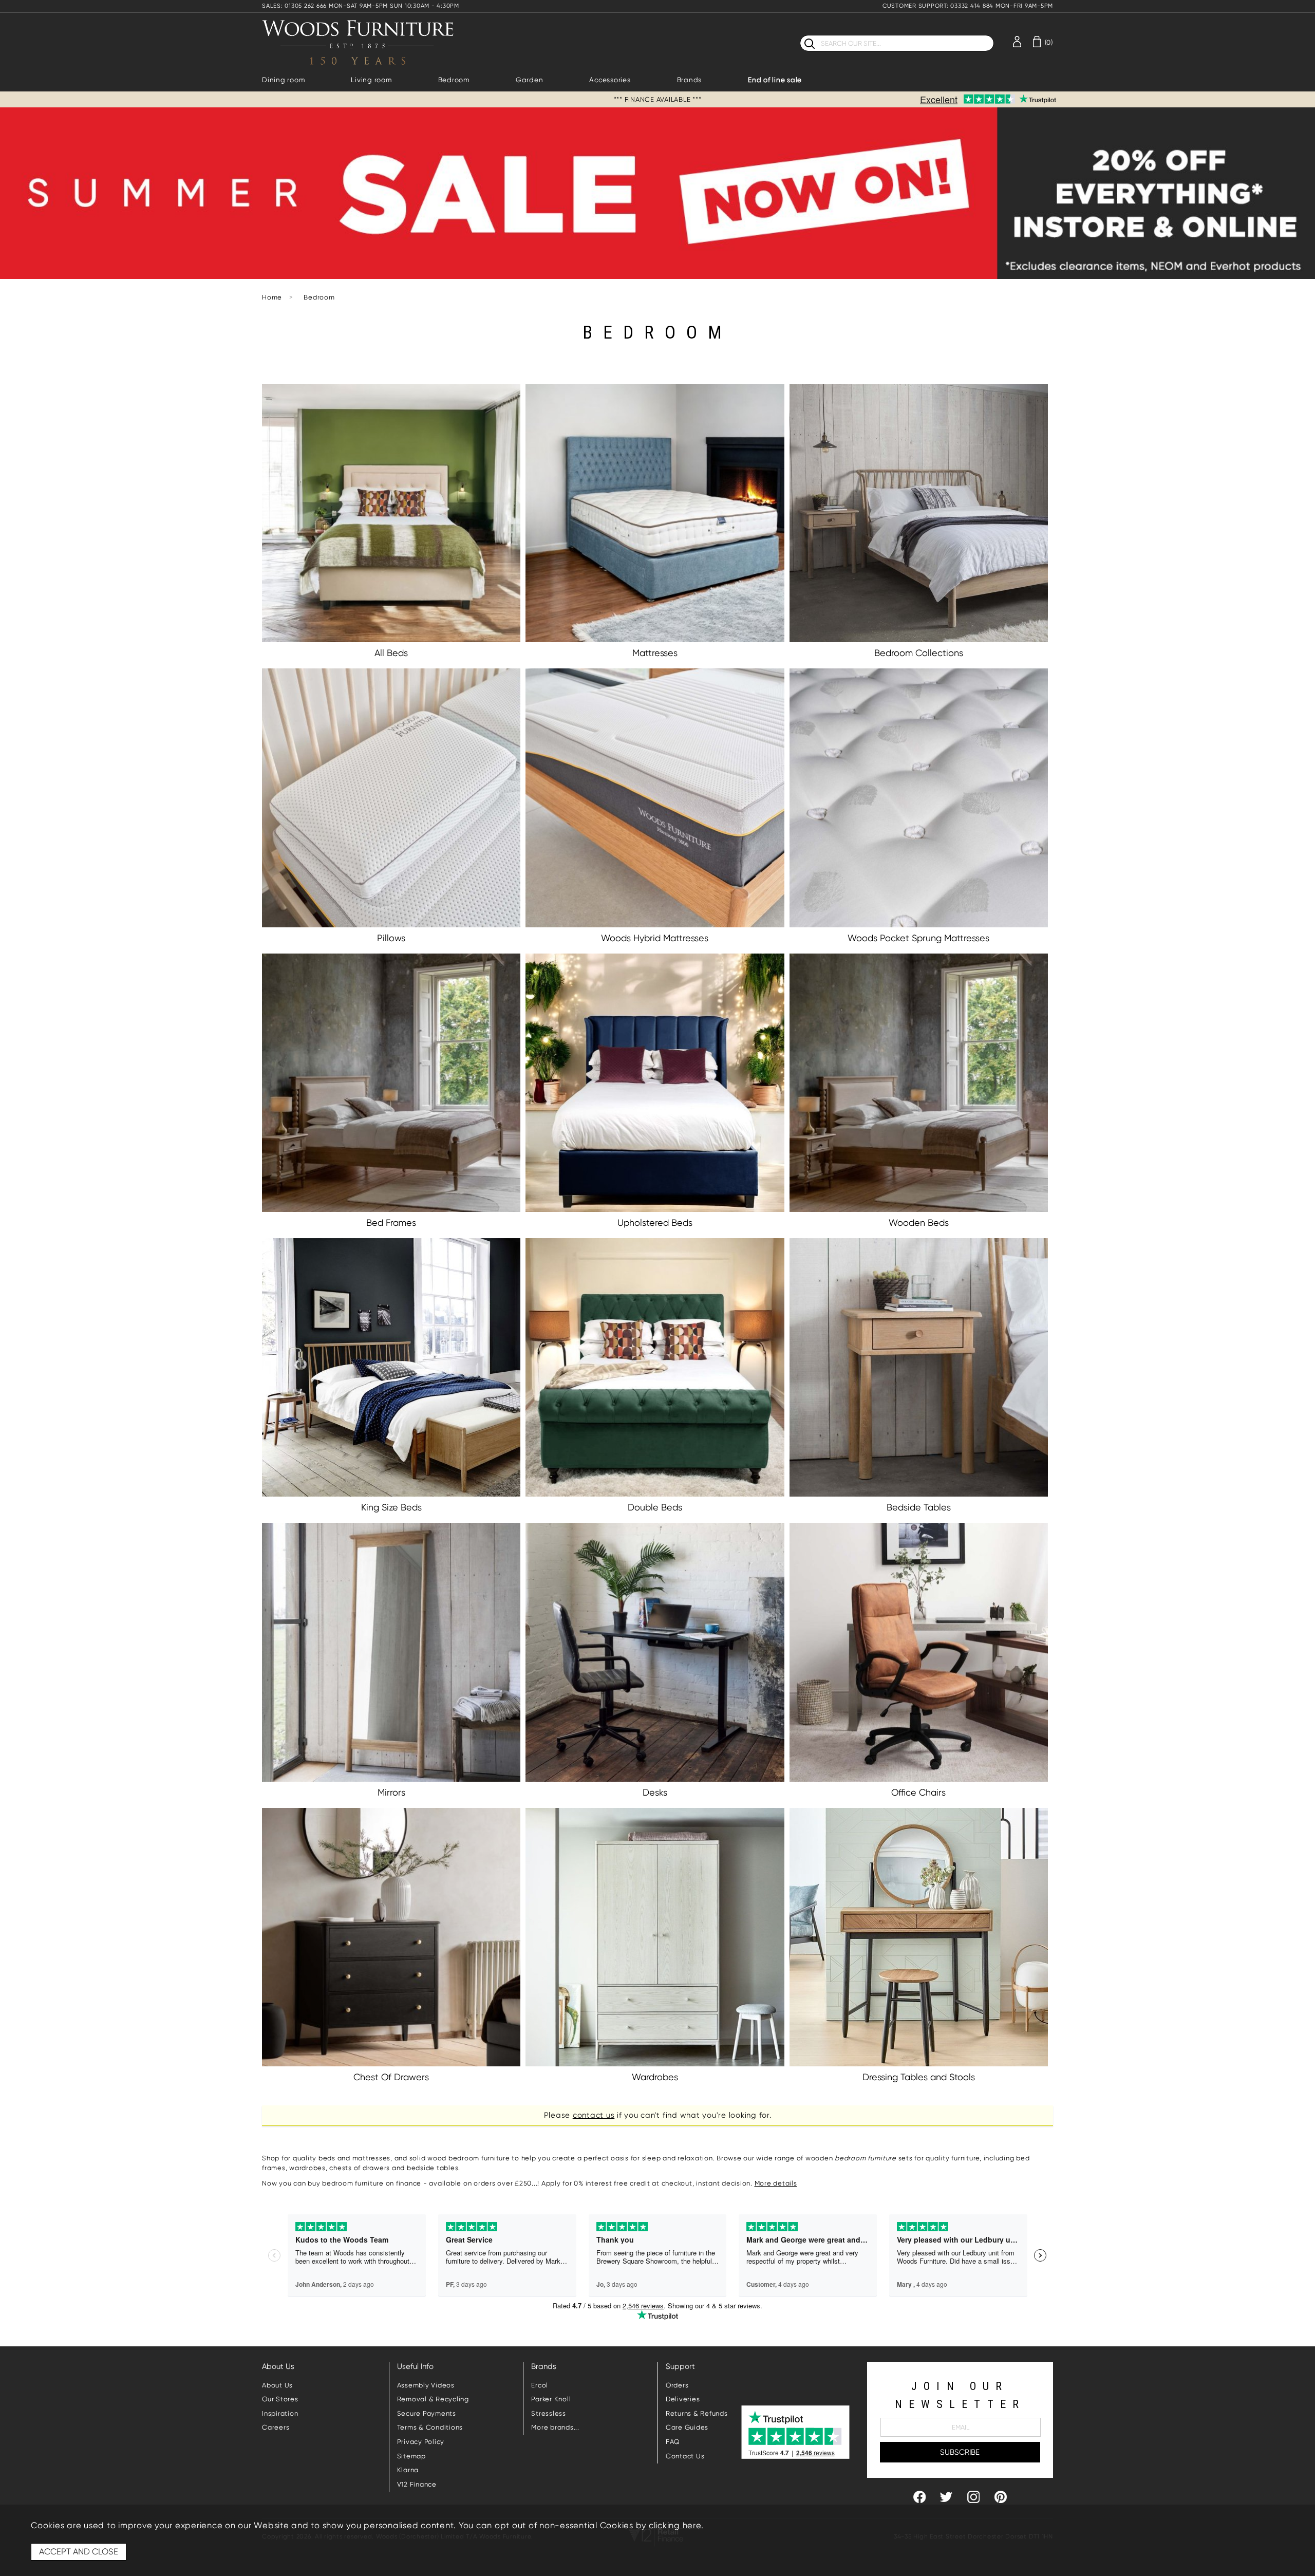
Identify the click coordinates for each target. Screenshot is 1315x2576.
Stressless (549, 2413)
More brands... (555, 2427)
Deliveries (683, 2399)
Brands (690, 80)
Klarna (408, 2470)
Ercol (540, 2385)
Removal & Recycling (433, 2399)
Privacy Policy (421, 2442)
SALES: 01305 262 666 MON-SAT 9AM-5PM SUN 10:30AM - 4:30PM (361, 6)
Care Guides (687, 2427)
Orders (677, 2385)
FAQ (673, 2442)
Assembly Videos (426, 2385)
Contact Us (685, 2456)
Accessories (610, 80)
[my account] (1017, 41)
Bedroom (454, 80)
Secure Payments (427, 2413)
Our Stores (280, 2399)
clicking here (675, 2525)
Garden (530, 80)
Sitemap (411, 2456)
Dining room (283, 80)
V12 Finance (417, 2484)
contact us (594, 2115)
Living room (371, 80)
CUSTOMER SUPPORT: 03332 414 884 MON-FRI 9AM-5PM (968, 6)
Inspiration (280, 2413)
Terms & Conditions (430, 2427)
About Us (277, 2385)
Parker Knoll (551, 2399)
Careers (276, 2427)
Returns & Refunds (697, 2413)
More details (776, 2183)
